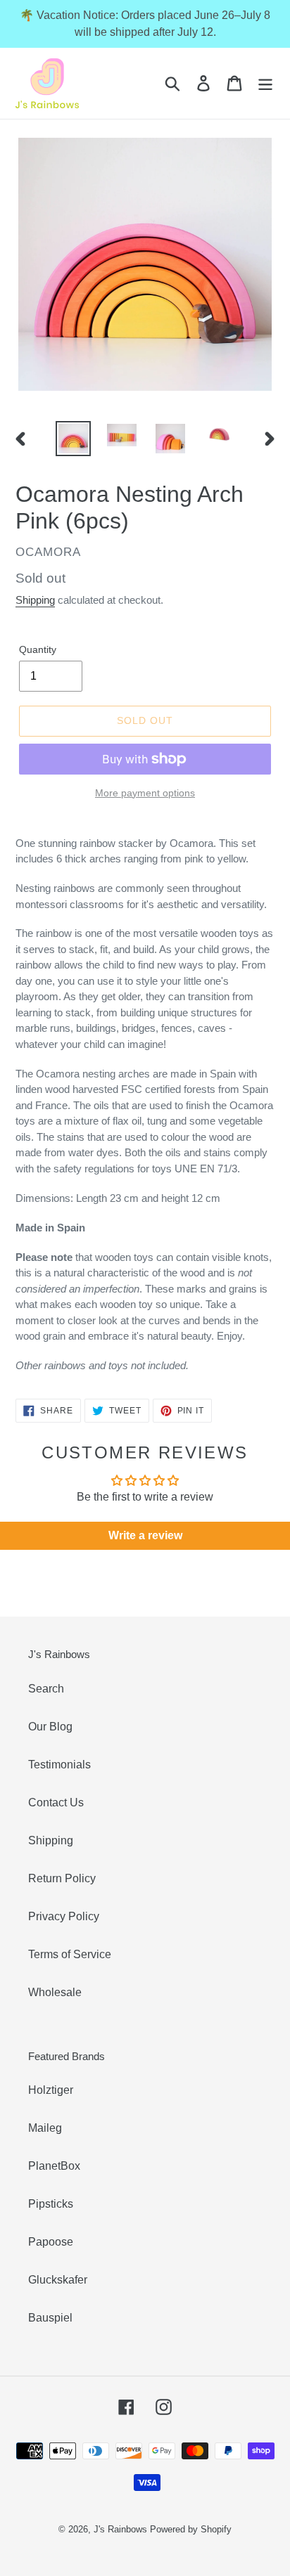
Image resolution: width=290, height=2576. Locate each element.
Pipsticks (51, 2204)
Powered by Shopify (191, 2529)
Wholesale (55, 1992)
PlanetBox (54, 2166)
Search (46, 1689)
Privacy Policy (64, 1916)
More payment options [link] (145, 793)
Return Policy (62, 1878)
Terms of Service (70, 1954)
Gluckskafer (58, 2280)
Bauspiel (50, 2318)
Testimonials (59, 1765)
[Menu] (265, 83)
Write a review (145, 1535)
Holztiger (51, 2090)
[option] (74, 439)
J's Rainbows (120, 2529)
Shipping (35, 600)
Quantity (38, 649)
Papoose (51, 2242)
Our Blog (50, 1727)
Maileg (45, 2128)
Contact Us (56, 1802)
